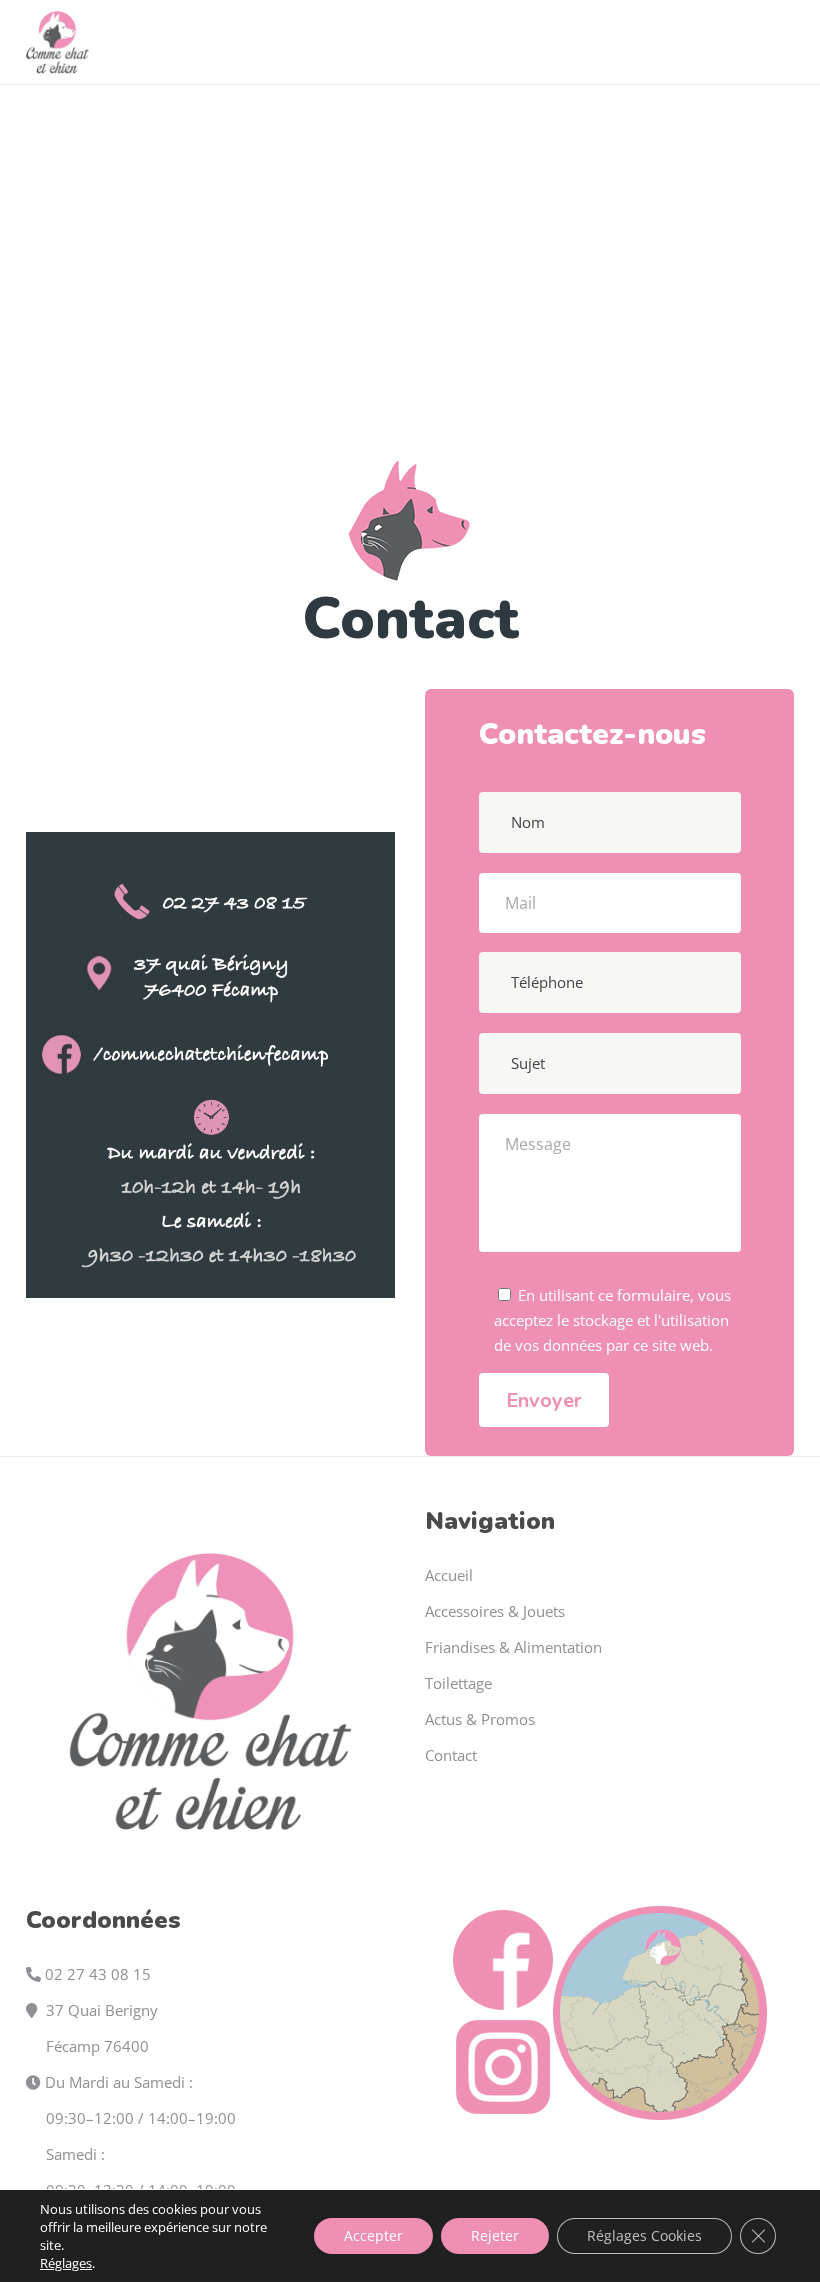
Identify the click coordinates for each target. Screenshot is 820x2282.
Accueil (449, 1575)
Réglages (66, 2263)
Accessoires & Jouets (495, 1611)
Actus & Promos (480, 1719)
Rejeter (495, 2235)
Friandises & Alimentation (513, 1647)
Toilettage (458, 1683)
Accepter (373, 2235)
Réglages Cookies (644, 2235)
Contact (451, 1755)
